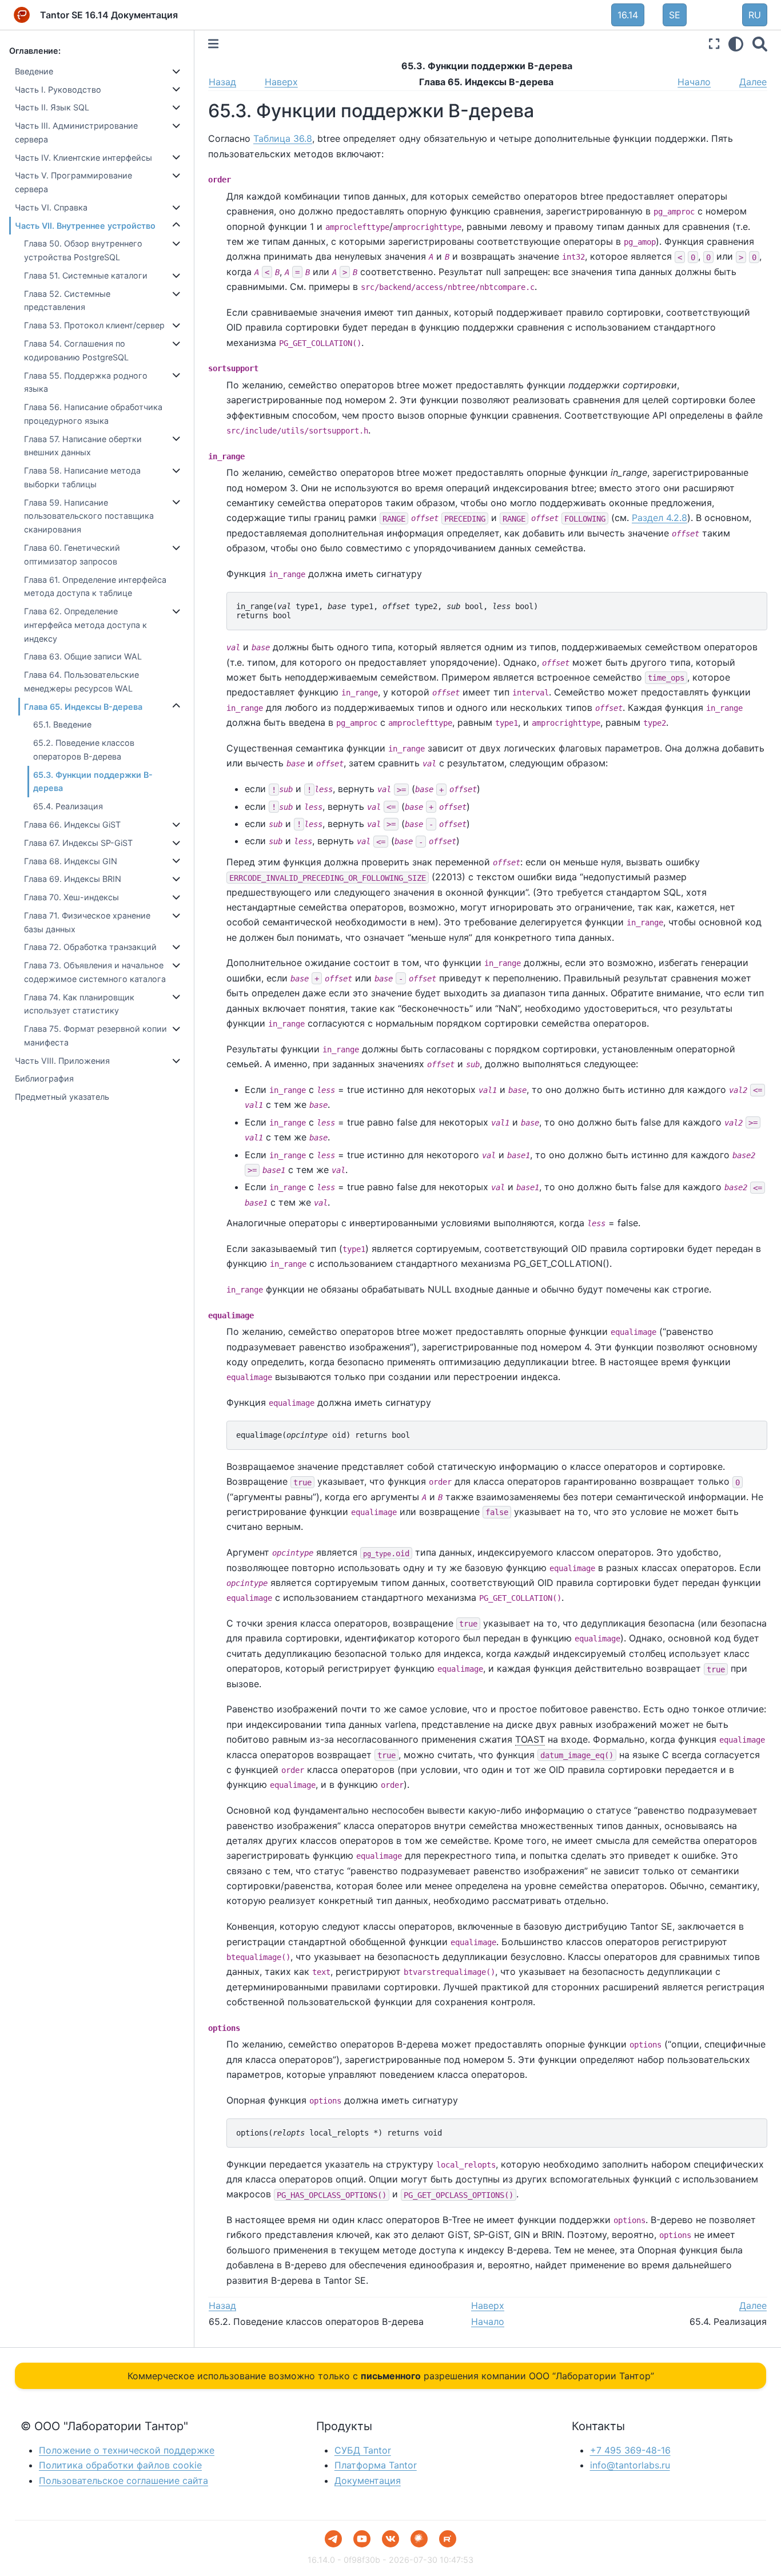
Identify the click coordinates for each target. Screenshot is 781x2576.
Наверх (281, 82)
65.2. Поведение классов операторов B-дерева (84, 750)
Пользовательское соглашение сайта (123, 2480)
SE (675, 15)
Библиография (44, 1078)
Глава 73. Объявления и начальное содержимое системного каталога (95, 972)
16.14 (628, 15)
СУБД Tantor (363, 2450)
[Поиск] (760, 44)
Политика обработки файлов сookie (120, 2465)
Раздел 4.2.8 (660, 518)
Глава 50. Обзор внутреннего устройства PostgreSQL (83, 250)
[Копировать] (755, 605)
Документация (368, 2480)
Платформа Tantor (376, 2465)
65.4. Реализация (68, 806)
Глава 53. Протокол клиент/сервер (94, 325)
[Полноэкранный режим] (714, 44)
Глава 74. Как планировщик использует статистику (79, 1004)
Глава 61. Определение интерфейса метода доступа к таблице (95, 587)
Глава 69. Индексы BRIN (73, 879)
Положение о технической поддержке (127, 2450)
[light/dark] (736, 44)
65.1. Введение (62, 724)
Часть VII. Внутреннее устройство (85, 226)
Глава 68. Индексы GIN (71, 861)
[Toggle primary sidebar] (213, 44)
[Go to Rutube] (448, 2539)
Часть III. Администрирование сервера (76, 132)
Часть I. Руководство (58, 90)
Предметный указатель (62, 1097)
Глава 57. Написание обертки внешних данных (83, 446)
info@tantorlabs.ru (630, 2465)
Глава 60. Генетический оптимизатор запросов (72, 554)
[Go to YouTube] (362, 2539)
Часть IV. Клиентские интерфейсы (83, 158)
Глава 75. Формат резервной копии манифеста (95, 1035)
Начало (694, 82)
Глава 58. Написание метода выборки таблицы (82, 477)
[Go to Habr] (419, 2539)
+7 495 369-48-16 (630, 2450)
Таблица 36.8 (283, 138)
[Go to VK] (390, 2539)
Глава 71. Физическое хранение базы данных (87, 922)
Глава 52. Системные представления (67, 301)
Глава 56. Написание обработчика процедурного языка (93, 414)
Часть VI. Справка (51, 207)
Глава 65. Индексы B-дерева (83, 707)
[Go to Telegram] (333, 2539)
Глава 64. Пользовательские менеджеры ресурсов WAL (81, 681)
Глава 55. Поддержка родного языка (86, 382)
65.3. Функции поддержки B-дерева (93, 782)
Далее (753, 82)
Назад (222, 82)
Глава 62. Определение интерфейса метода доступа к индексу (85, 625)
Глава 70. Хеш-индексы (71, 897)
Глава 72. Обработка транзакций (90, 947)
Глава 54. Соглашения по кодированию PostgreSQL (76, 350)
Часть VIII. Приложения (62, 1061)
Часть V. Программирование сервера (73, 182)
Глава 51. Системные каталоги (86, 275)
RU (755, 15)
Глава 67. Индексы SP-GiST (78, 843)
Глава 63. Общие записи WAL (83, 656)
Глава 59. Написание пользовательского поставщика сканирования (89, 516)
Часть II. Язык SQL (52, 107)
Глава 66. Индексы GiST (72, 824)
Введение (34, 71)
